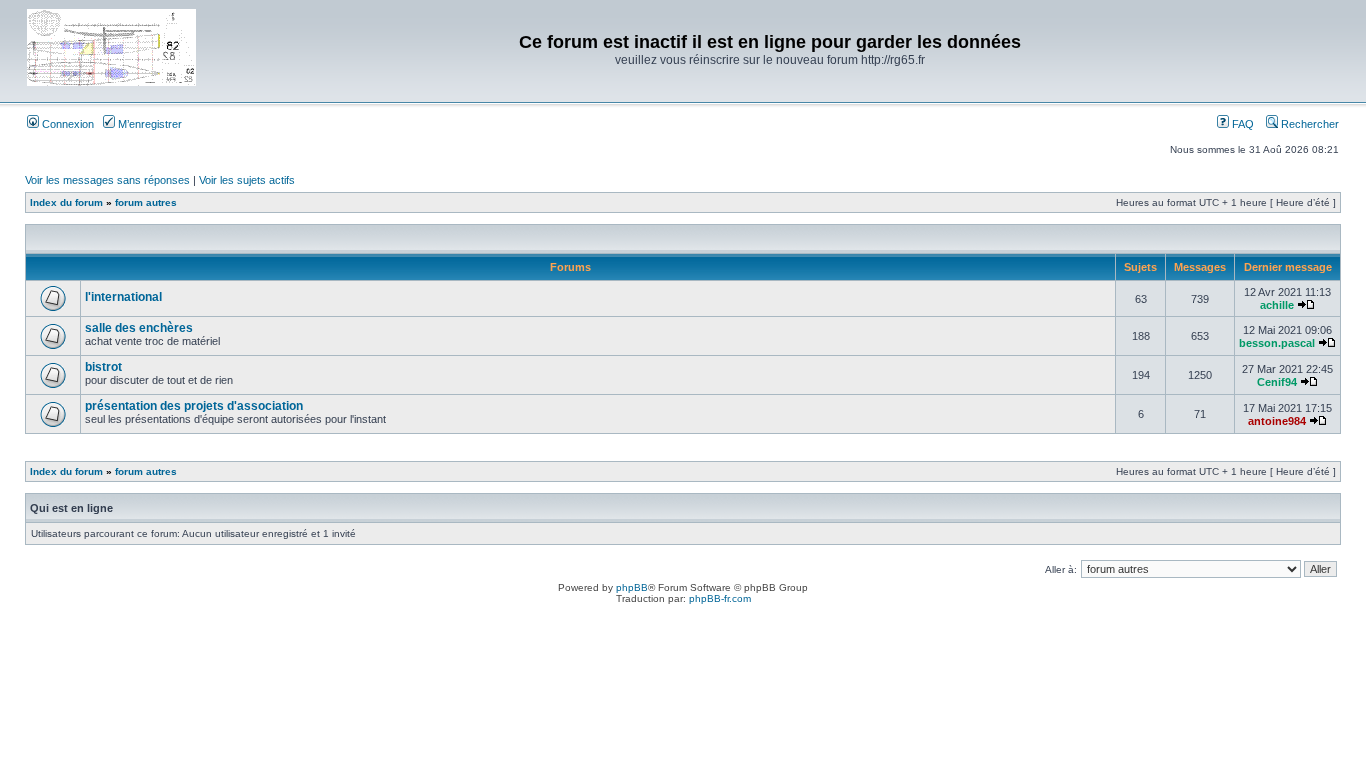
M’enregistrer (148, 124)
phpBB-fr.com (720, 598)
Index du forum (66, 202)
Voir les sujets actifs (247, 180)
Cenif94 (1277, 382)
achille (1277, 305)
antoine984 (1277, 421)
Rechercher (1308, 124)
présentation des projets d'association (194, 406)
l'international (123, 297)
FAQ (1241, 124)
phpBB (632, 587)
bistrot (103, 367)
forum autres (146, 202)
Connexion (66, 124)
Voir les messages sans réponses (107, 180)
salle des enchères (139, 328)
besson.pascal (1277, 343)
